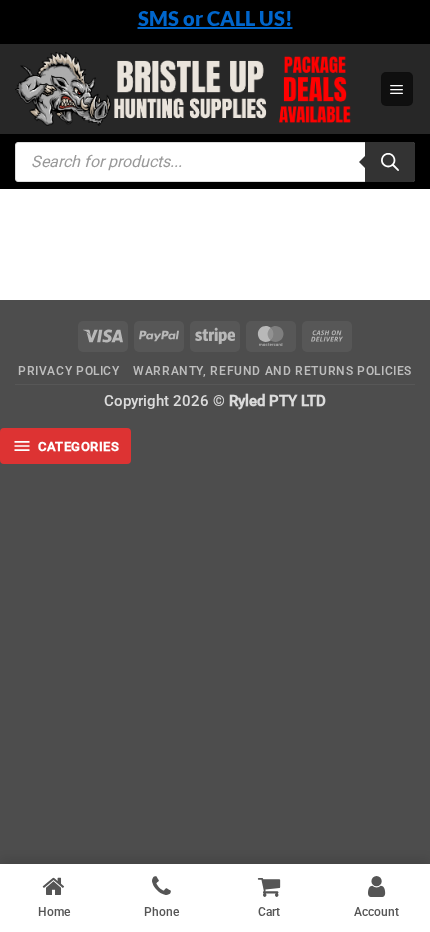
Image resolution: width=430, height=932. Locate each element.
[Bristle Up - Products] (190, 89)
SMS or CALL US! (215, 18)
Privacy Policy (69, 371)
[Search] (390, 162)
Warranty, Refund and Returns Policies (272, 371)
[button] (397, 88)
